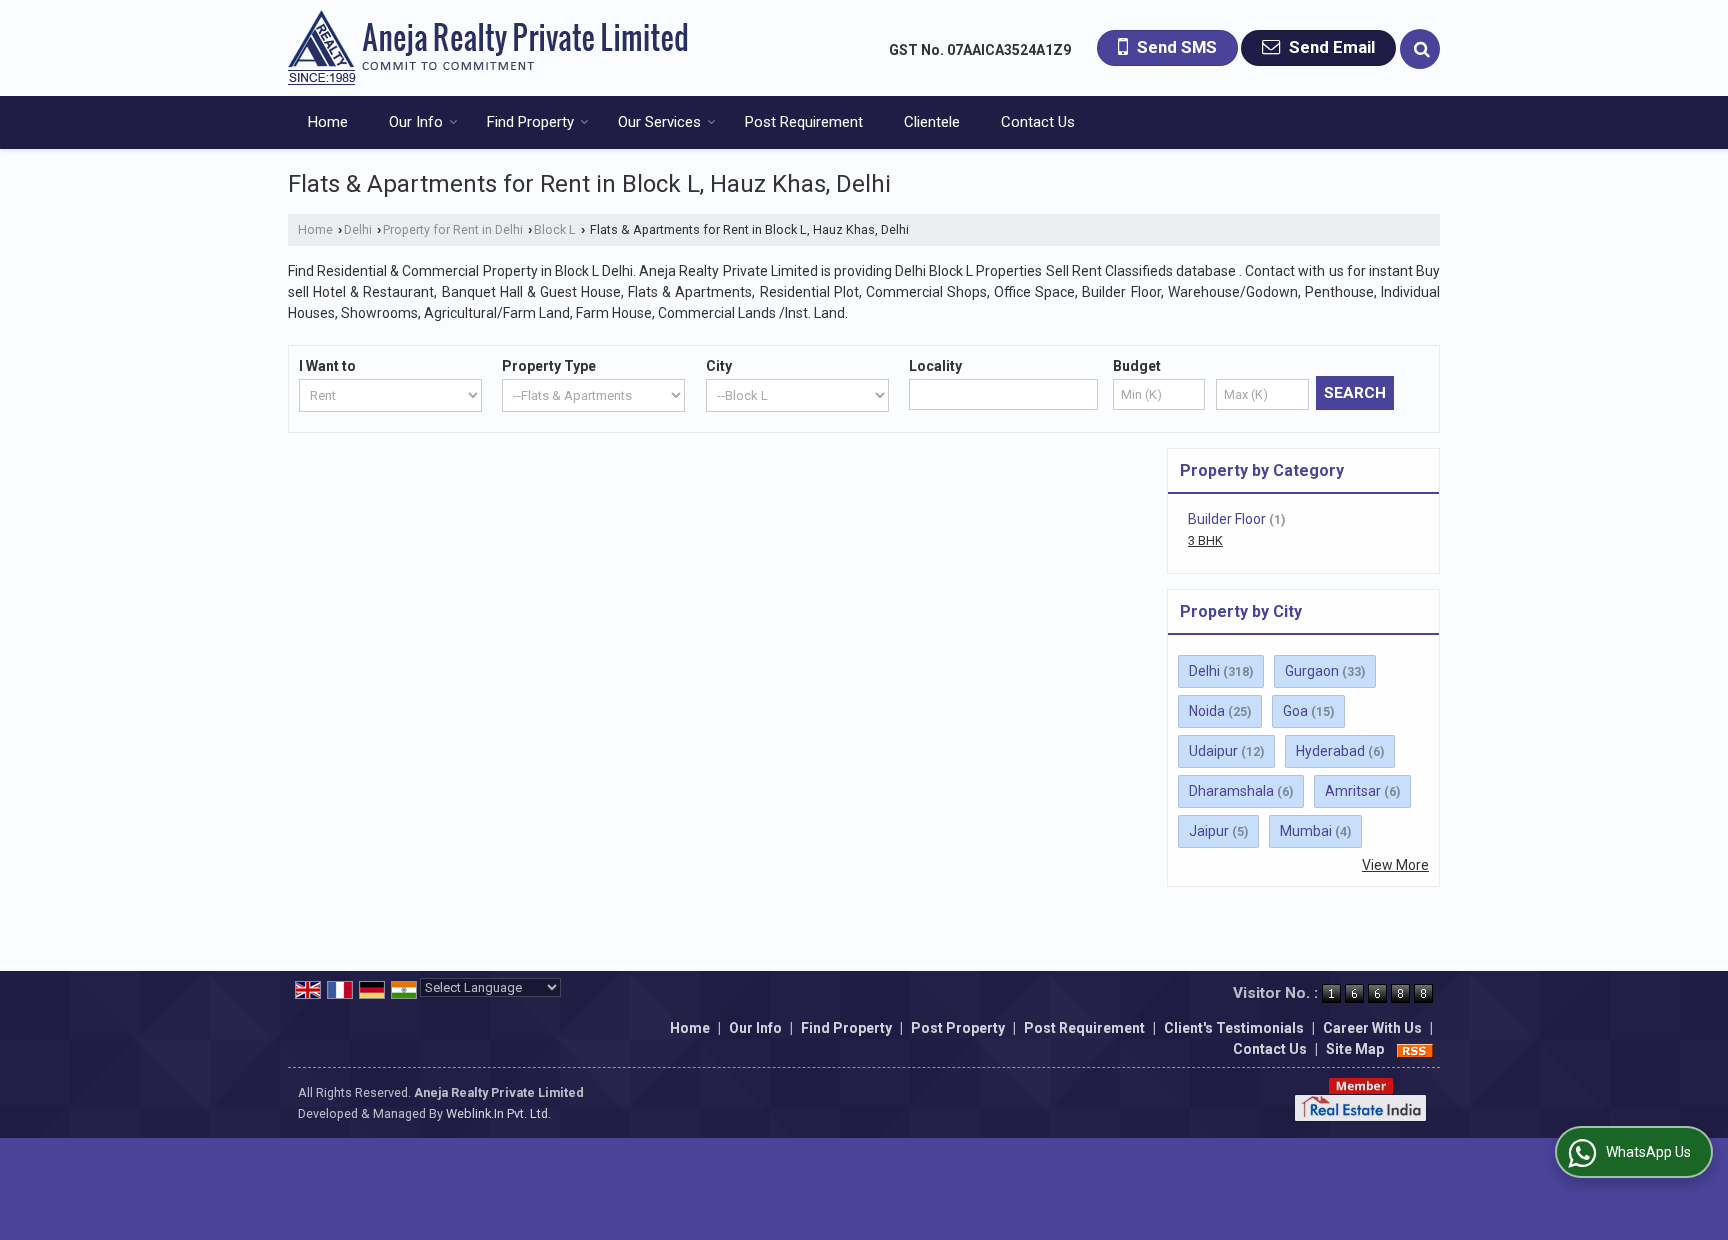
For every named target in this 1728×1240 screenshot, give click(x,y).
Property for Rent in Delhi (453, 229)
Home (328, 122)
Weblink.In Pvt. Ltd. (498, 1113)
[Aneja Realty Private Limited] (488, 48)
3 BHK (1205, 540)
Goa (1295, 711)
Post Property (958, 1028)
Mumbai (1306, 831)
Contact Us (1038, 122)
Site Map (1355, 1049)
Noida (1207, 711)
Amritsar (1353, 791)
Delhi (358, 229)
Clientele (932, 122)
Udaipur (1213, 751)
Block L (555, 229)
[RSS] (1415, 1049)
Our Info (416, 122)
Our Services (659, 122)
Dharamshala (1231, 791)
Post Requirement (804, 122)
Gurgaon (1312, 671)
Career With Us (1372, 1028)
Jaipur (1209, 831)
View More (1395, 865)
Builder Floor (1227, 519)
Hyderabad (1330, 751)
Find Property (530, 122)
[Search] (1420, 49)
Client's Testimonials (1234, 1028)
